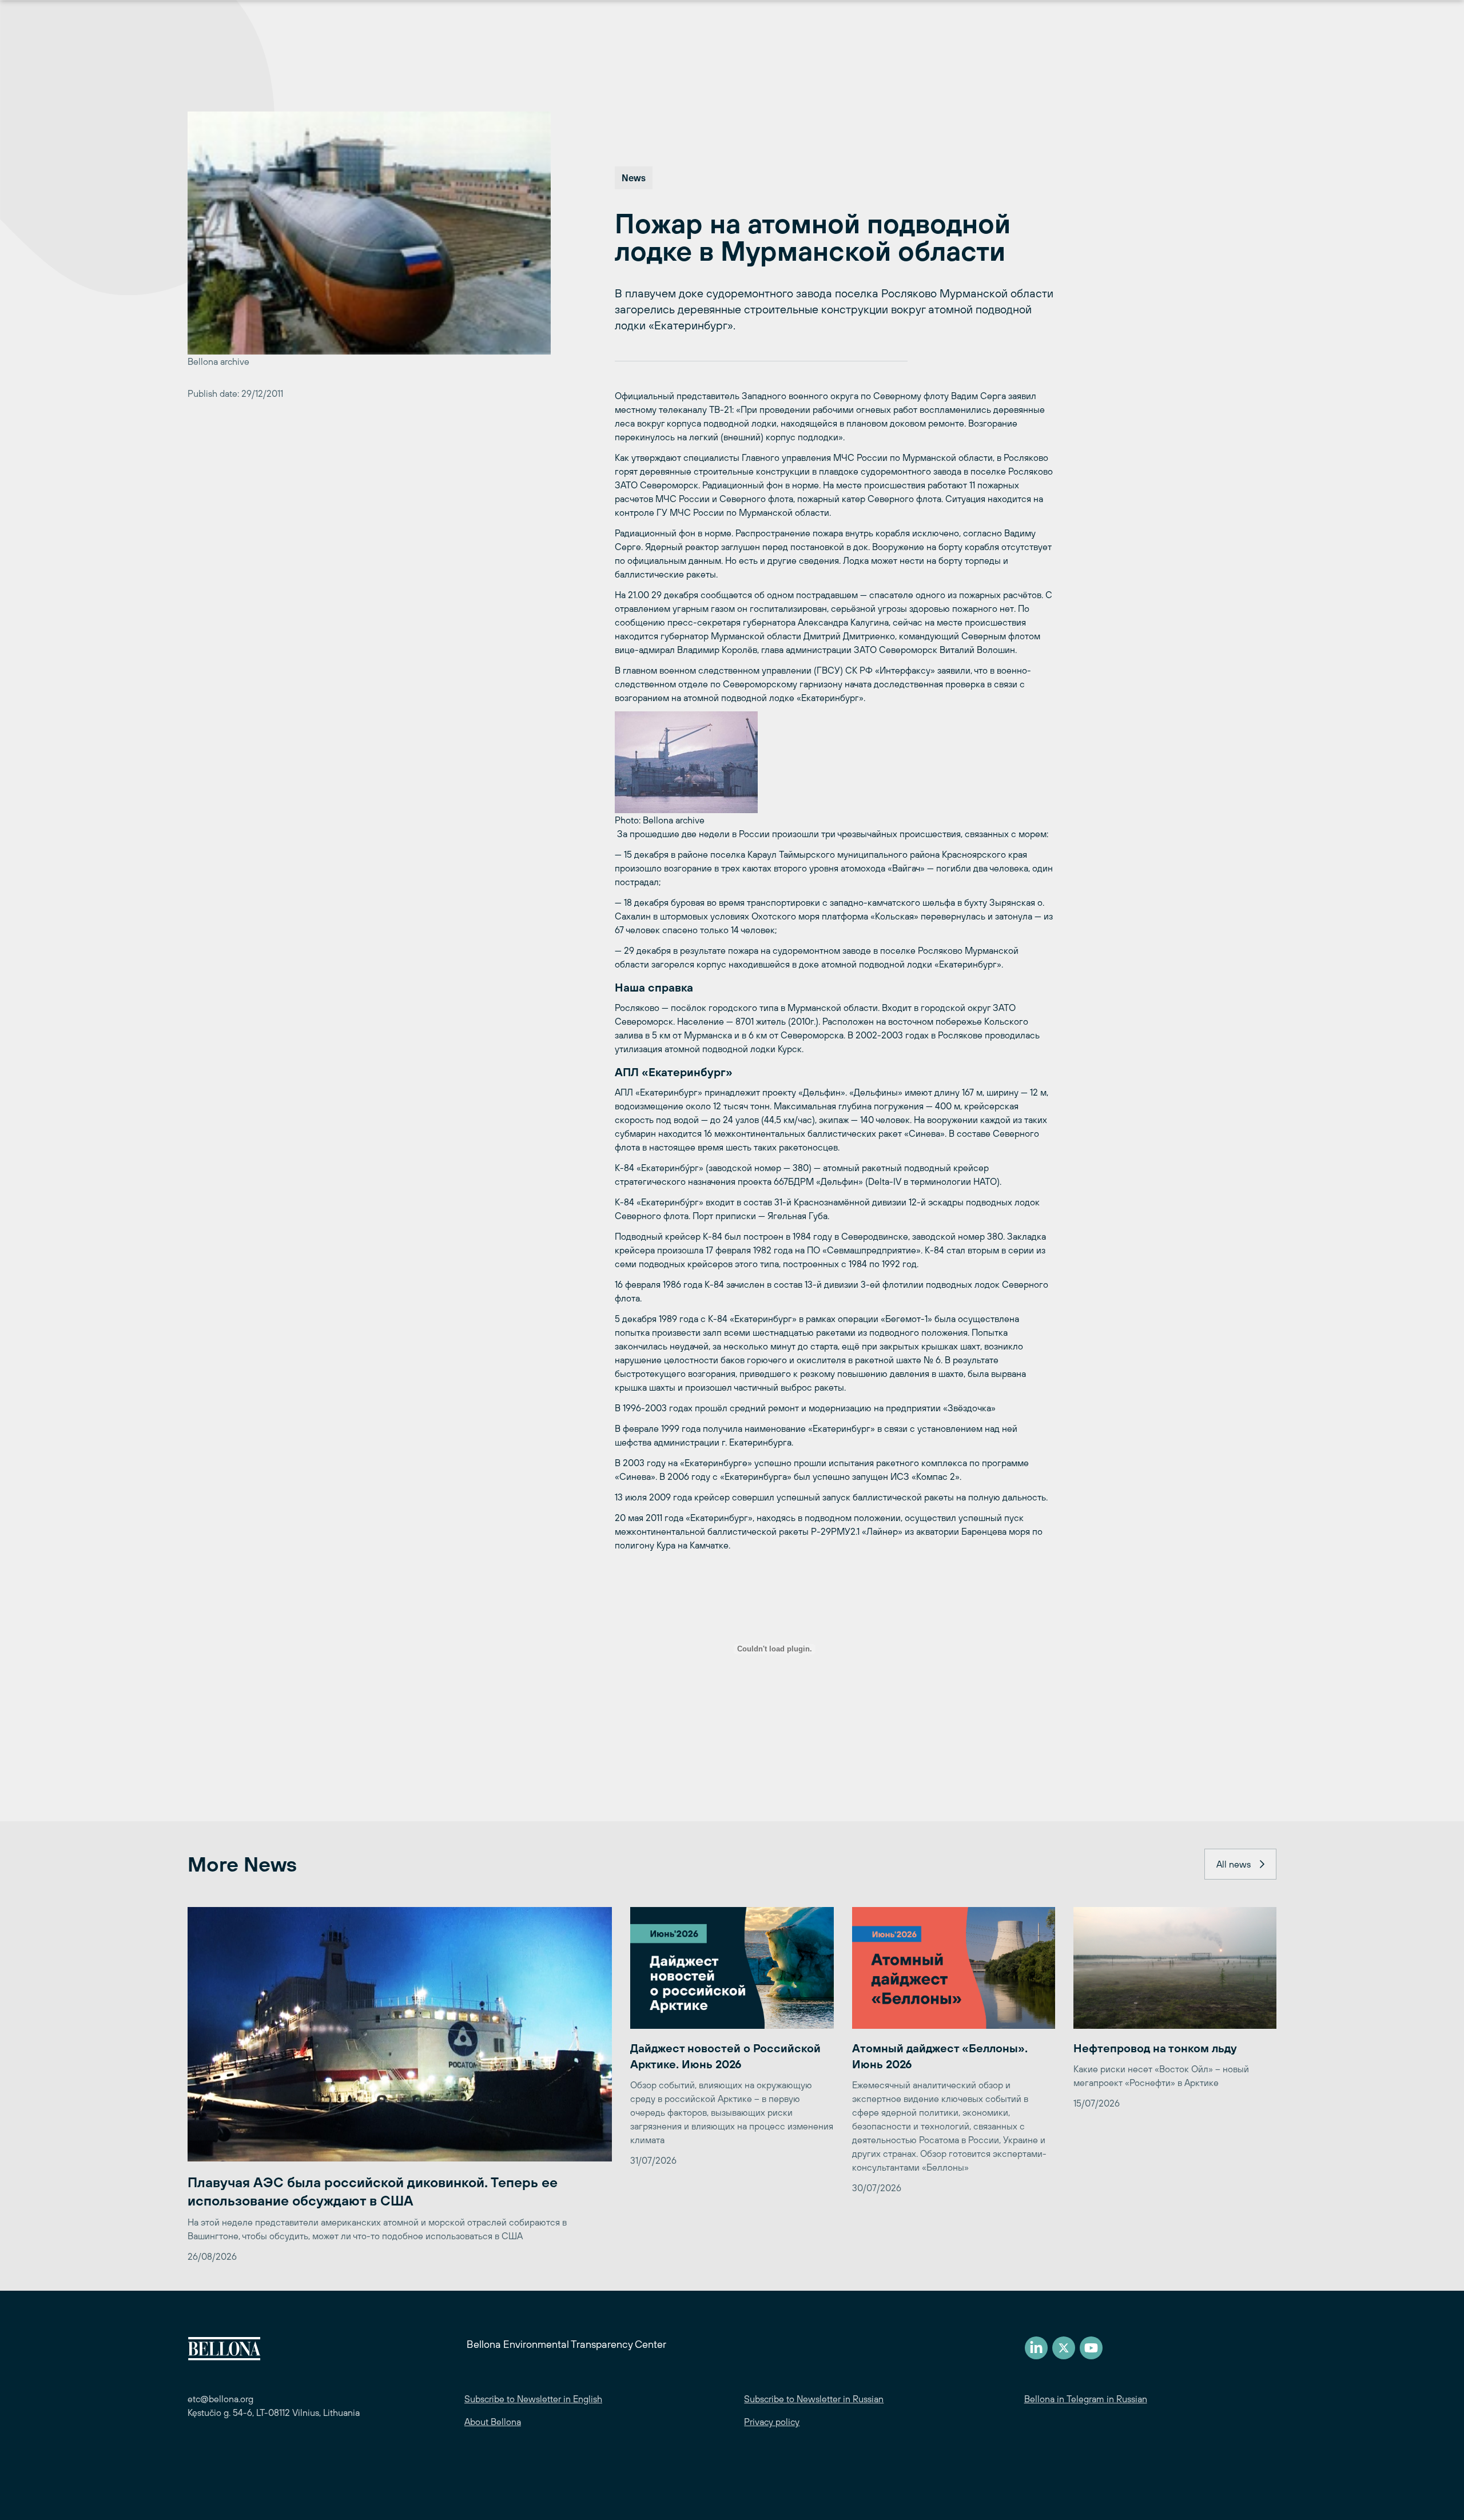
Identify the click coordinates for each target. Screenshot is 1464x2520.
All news (1234, 1864)
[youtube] (1091, 2348)
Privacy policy (772, 2422)
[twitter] (1064, 2348)
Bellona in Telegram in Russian (1086, 2399)
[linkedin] (1036, 2348)
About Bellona (493, 2422)
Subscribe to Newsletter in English (533, 2399)
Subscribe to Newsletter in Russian (814, 2399)
